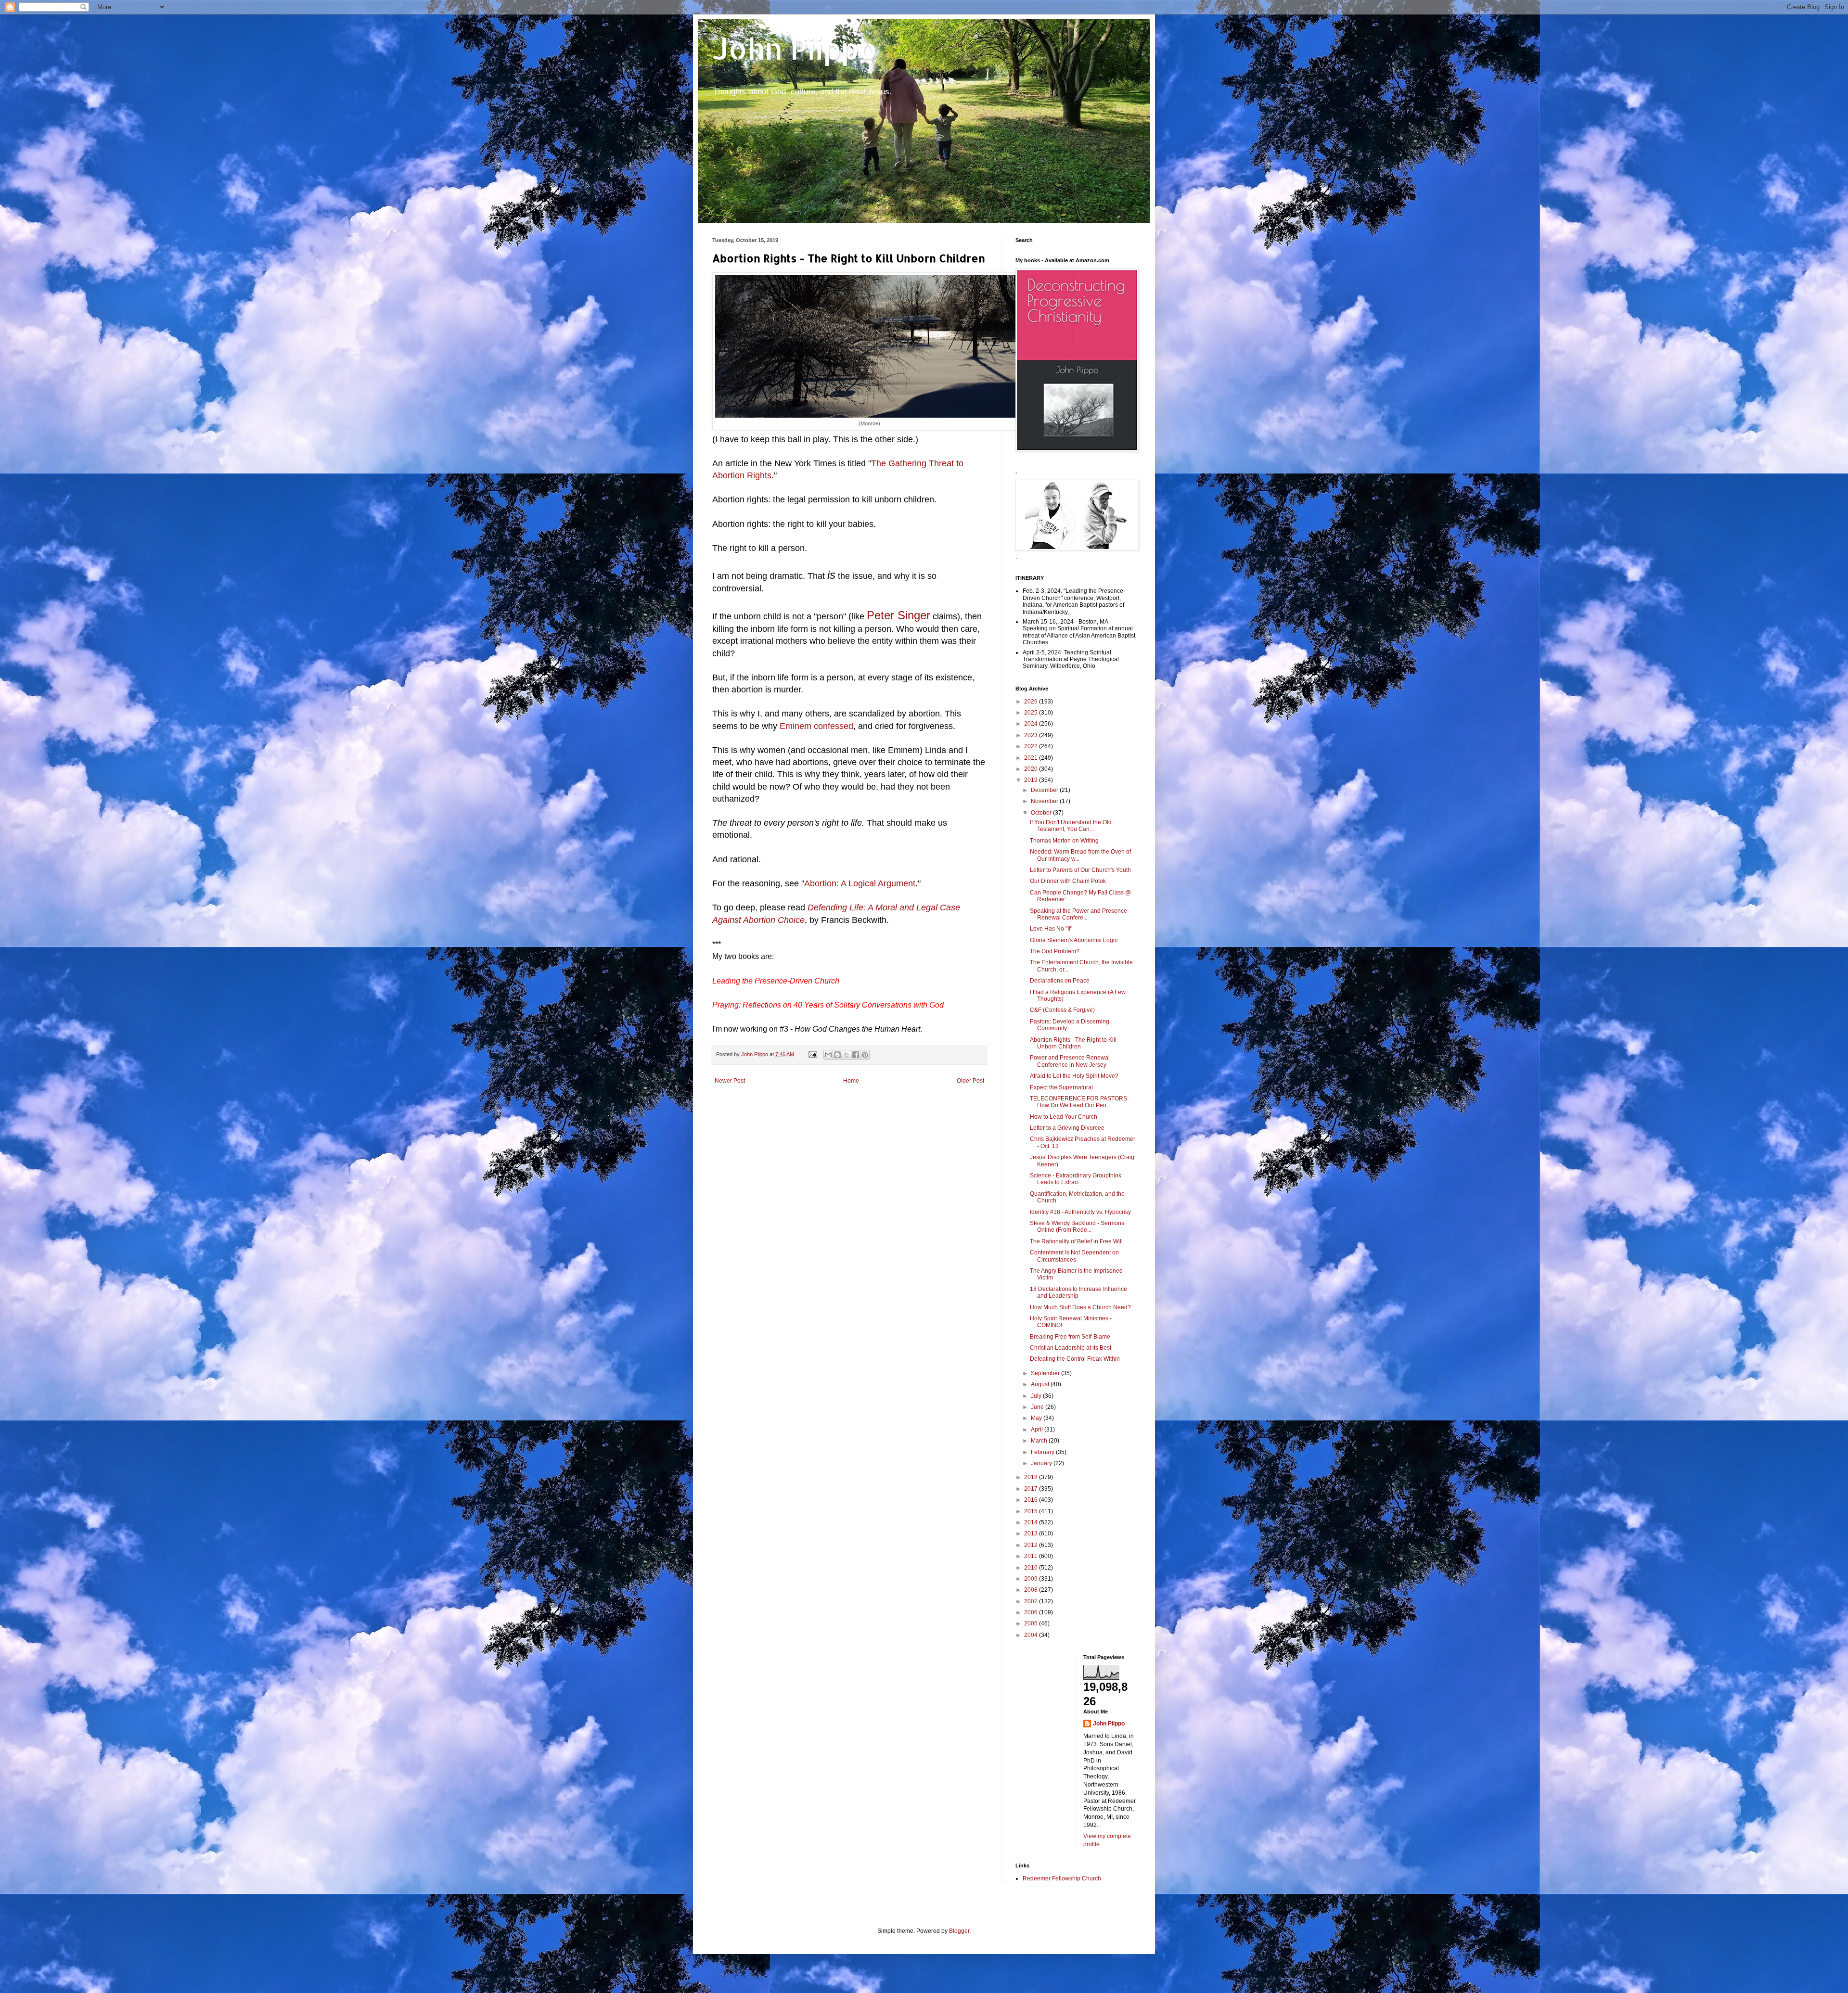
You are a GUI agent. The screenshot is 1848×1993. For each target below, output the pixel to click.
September (1046, 1373)
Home (851, 1081)
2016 (1032, 1500)
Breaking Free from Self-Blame (1070, 1337)
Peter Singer (898, 615)
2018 (1032, 1477)
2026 (1032, 702)
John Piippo (795, 48)
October (1042, 813)
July (1037, 1396)
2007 (1032, 1601)
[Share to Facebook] (856, 1055)
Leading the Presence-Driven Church (776, 981)
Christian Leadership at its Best (1071, 1348)
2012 (1032, 1545)
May (1037, 1418)
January (1042, 1463)
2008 (1032, 1590)
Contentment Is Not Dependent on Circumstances (1074, 1256)
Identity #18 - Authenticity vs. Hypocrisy (1080, 1212)
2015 (1032, 1511)
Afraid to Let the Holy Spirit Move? (1074, 1076)
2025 (1032, 713)
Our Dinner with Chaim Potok (1068, 881)
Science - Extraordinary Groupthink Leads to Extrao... (1076, 1179)
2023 (1032, 735)
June (1038, 1407)
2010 (1032, 1568)
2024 (1032, 724)
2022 (1032, 746)
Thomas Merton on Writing (1064, 841)
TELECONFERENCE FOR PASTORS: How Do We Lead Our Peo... (1079, 1102)
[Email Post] (812, 1054)
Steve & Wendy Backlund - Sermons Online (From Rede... (1077, 1226)
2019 (1032, 780)
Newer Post (730, 1081)
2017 (1032, 1489)
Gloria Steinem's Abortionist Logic (1074, 940)
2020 (1032, 769)
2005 (1032, 1623)
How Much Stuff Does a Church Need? (1080, 1307)
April (1038, 1430)
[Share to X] (847, 1055)
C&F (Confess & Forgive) (1062, 1010)
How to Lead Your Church (1064, 1117)
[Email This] (828, 1055)
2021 (1032, 758)
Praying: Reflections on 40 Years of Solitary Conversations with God (828, 1005)
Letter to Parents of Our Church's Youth (1080, 870)
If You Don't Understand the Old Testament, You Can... (1071, 826)
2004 (1032, 1635)
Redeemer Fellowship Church (1062, 1878)
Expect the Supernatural (1061, 1087)
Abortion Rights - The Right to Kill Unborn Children (1073, 1043)
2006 (1032, 1612)
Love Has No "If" (1051, 929)
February (1043, 1452)
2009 (1032, 1579)
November (1045, 801)
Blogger (959, 1931)
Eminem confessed (816, 726)
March (1040, 1441)
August (1041, 1384)
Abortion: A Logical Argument (860, 883)
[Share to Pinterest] (865, 1055)
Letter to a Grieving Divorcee (1067, 1128)
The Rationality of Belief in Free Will (1076, 1241)
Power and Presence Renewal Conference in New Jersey (1070, 1061)
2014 (1032, 1522)
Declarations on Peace (1060, 981)
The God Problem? (1055, 951)
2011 (1032, 1556)
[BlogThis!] (837, 1055)
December (1045, 790)
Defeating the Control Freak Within (1075, 1359)
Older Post (970, 1081)
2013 (1032, 1533)
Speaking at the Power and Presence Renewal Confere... (1078, 914)
